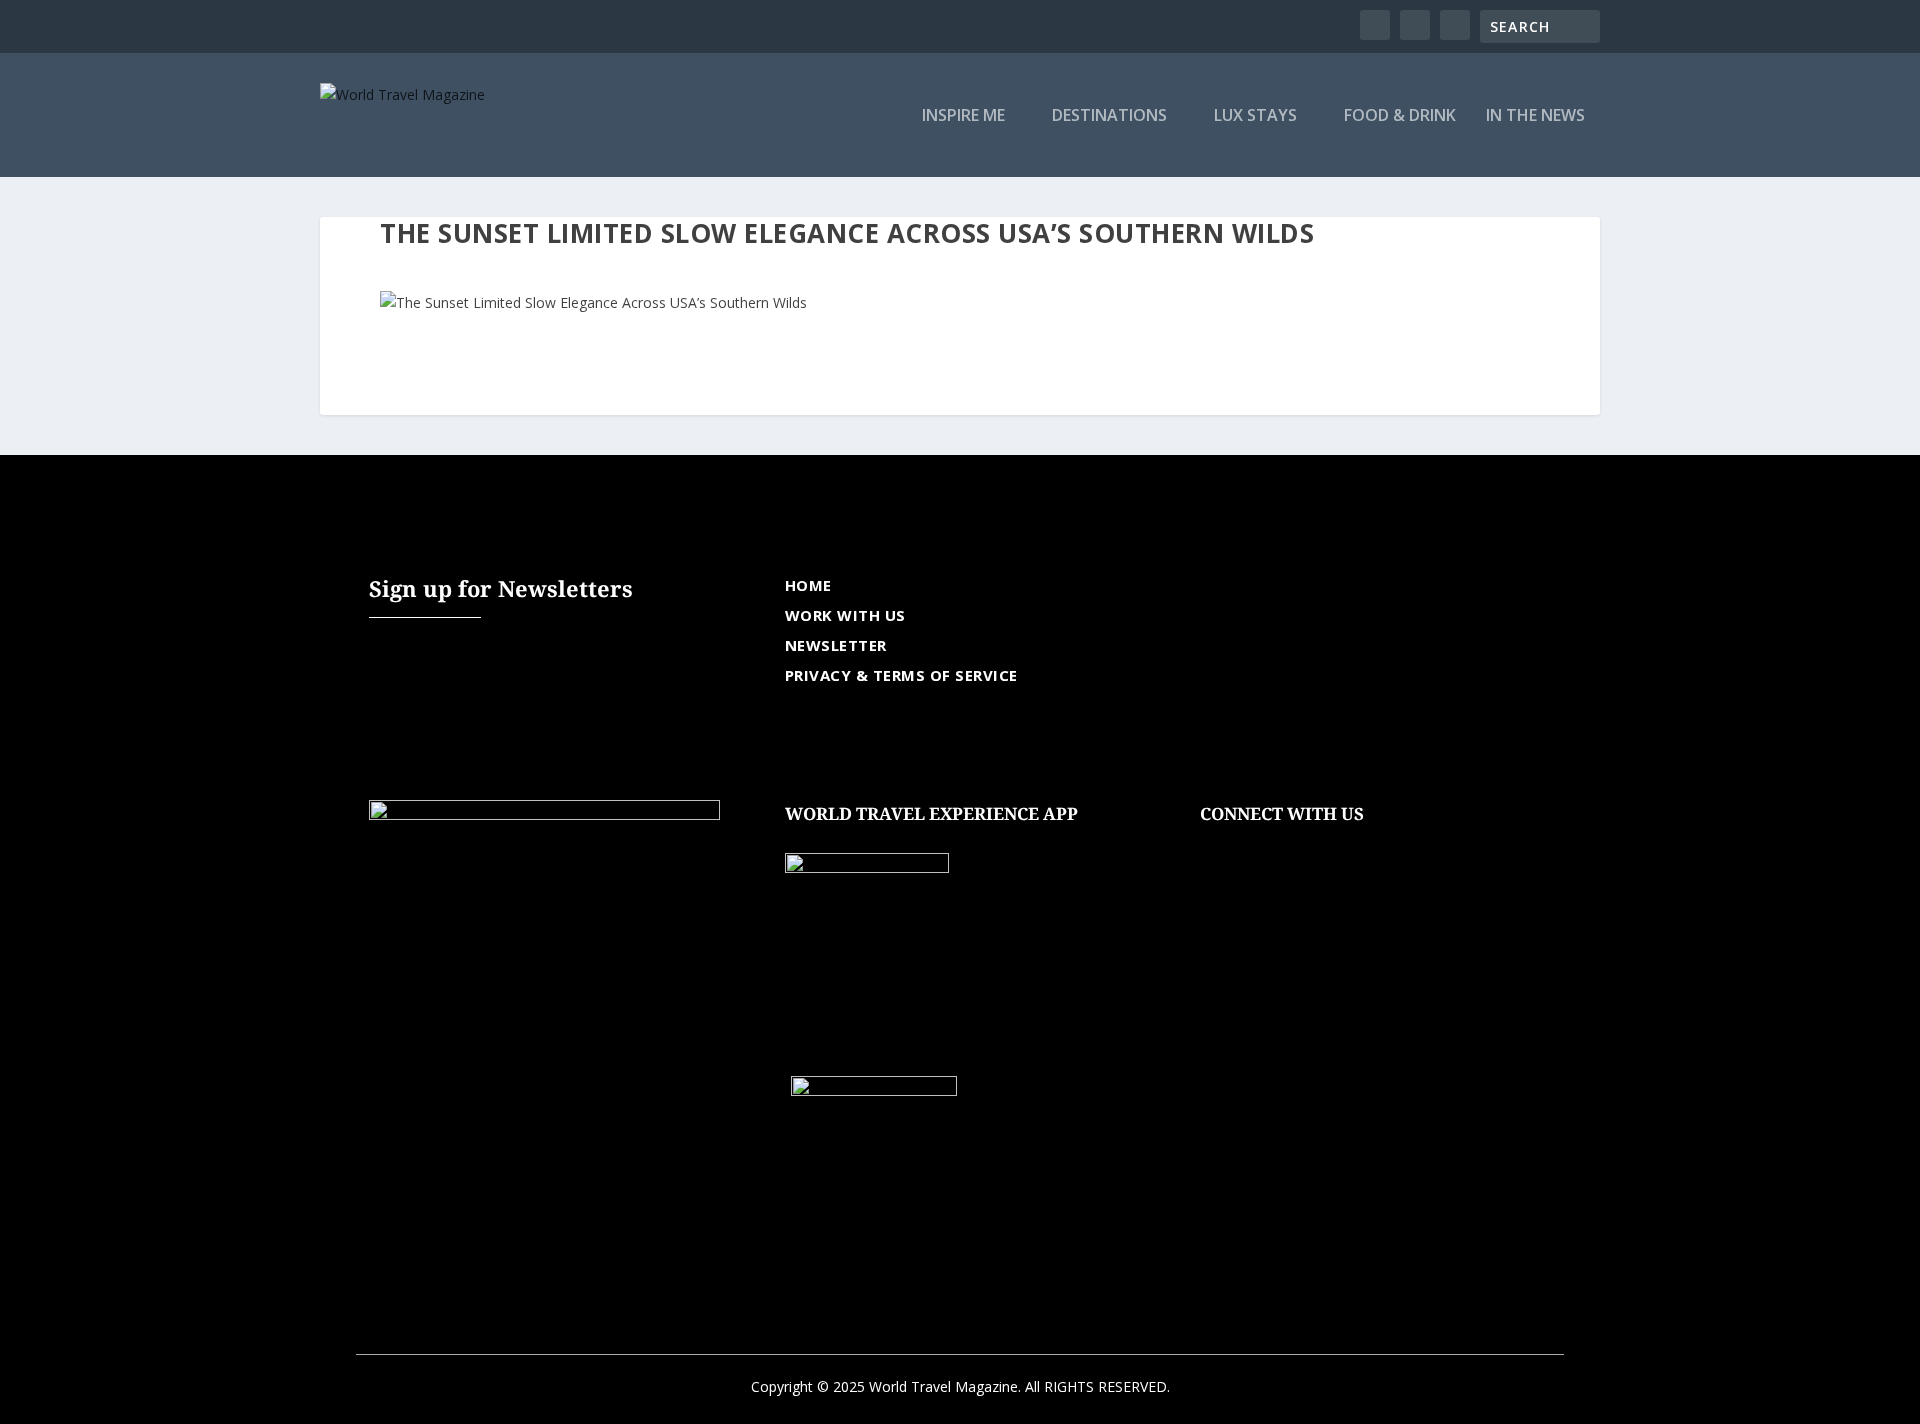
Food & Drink (1400, 116)
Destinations (1109, 116)
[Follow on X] (1256, 845)
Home (808, 585)
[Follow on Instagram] (1296, 845)
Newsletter (836, 645)
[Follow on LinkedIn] (1336, 845)
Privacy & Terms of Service (901, 675)
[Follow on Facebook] (1216, 845)
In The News (1535, 116)
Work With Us (845, 615)
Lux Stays (1255, 116)
